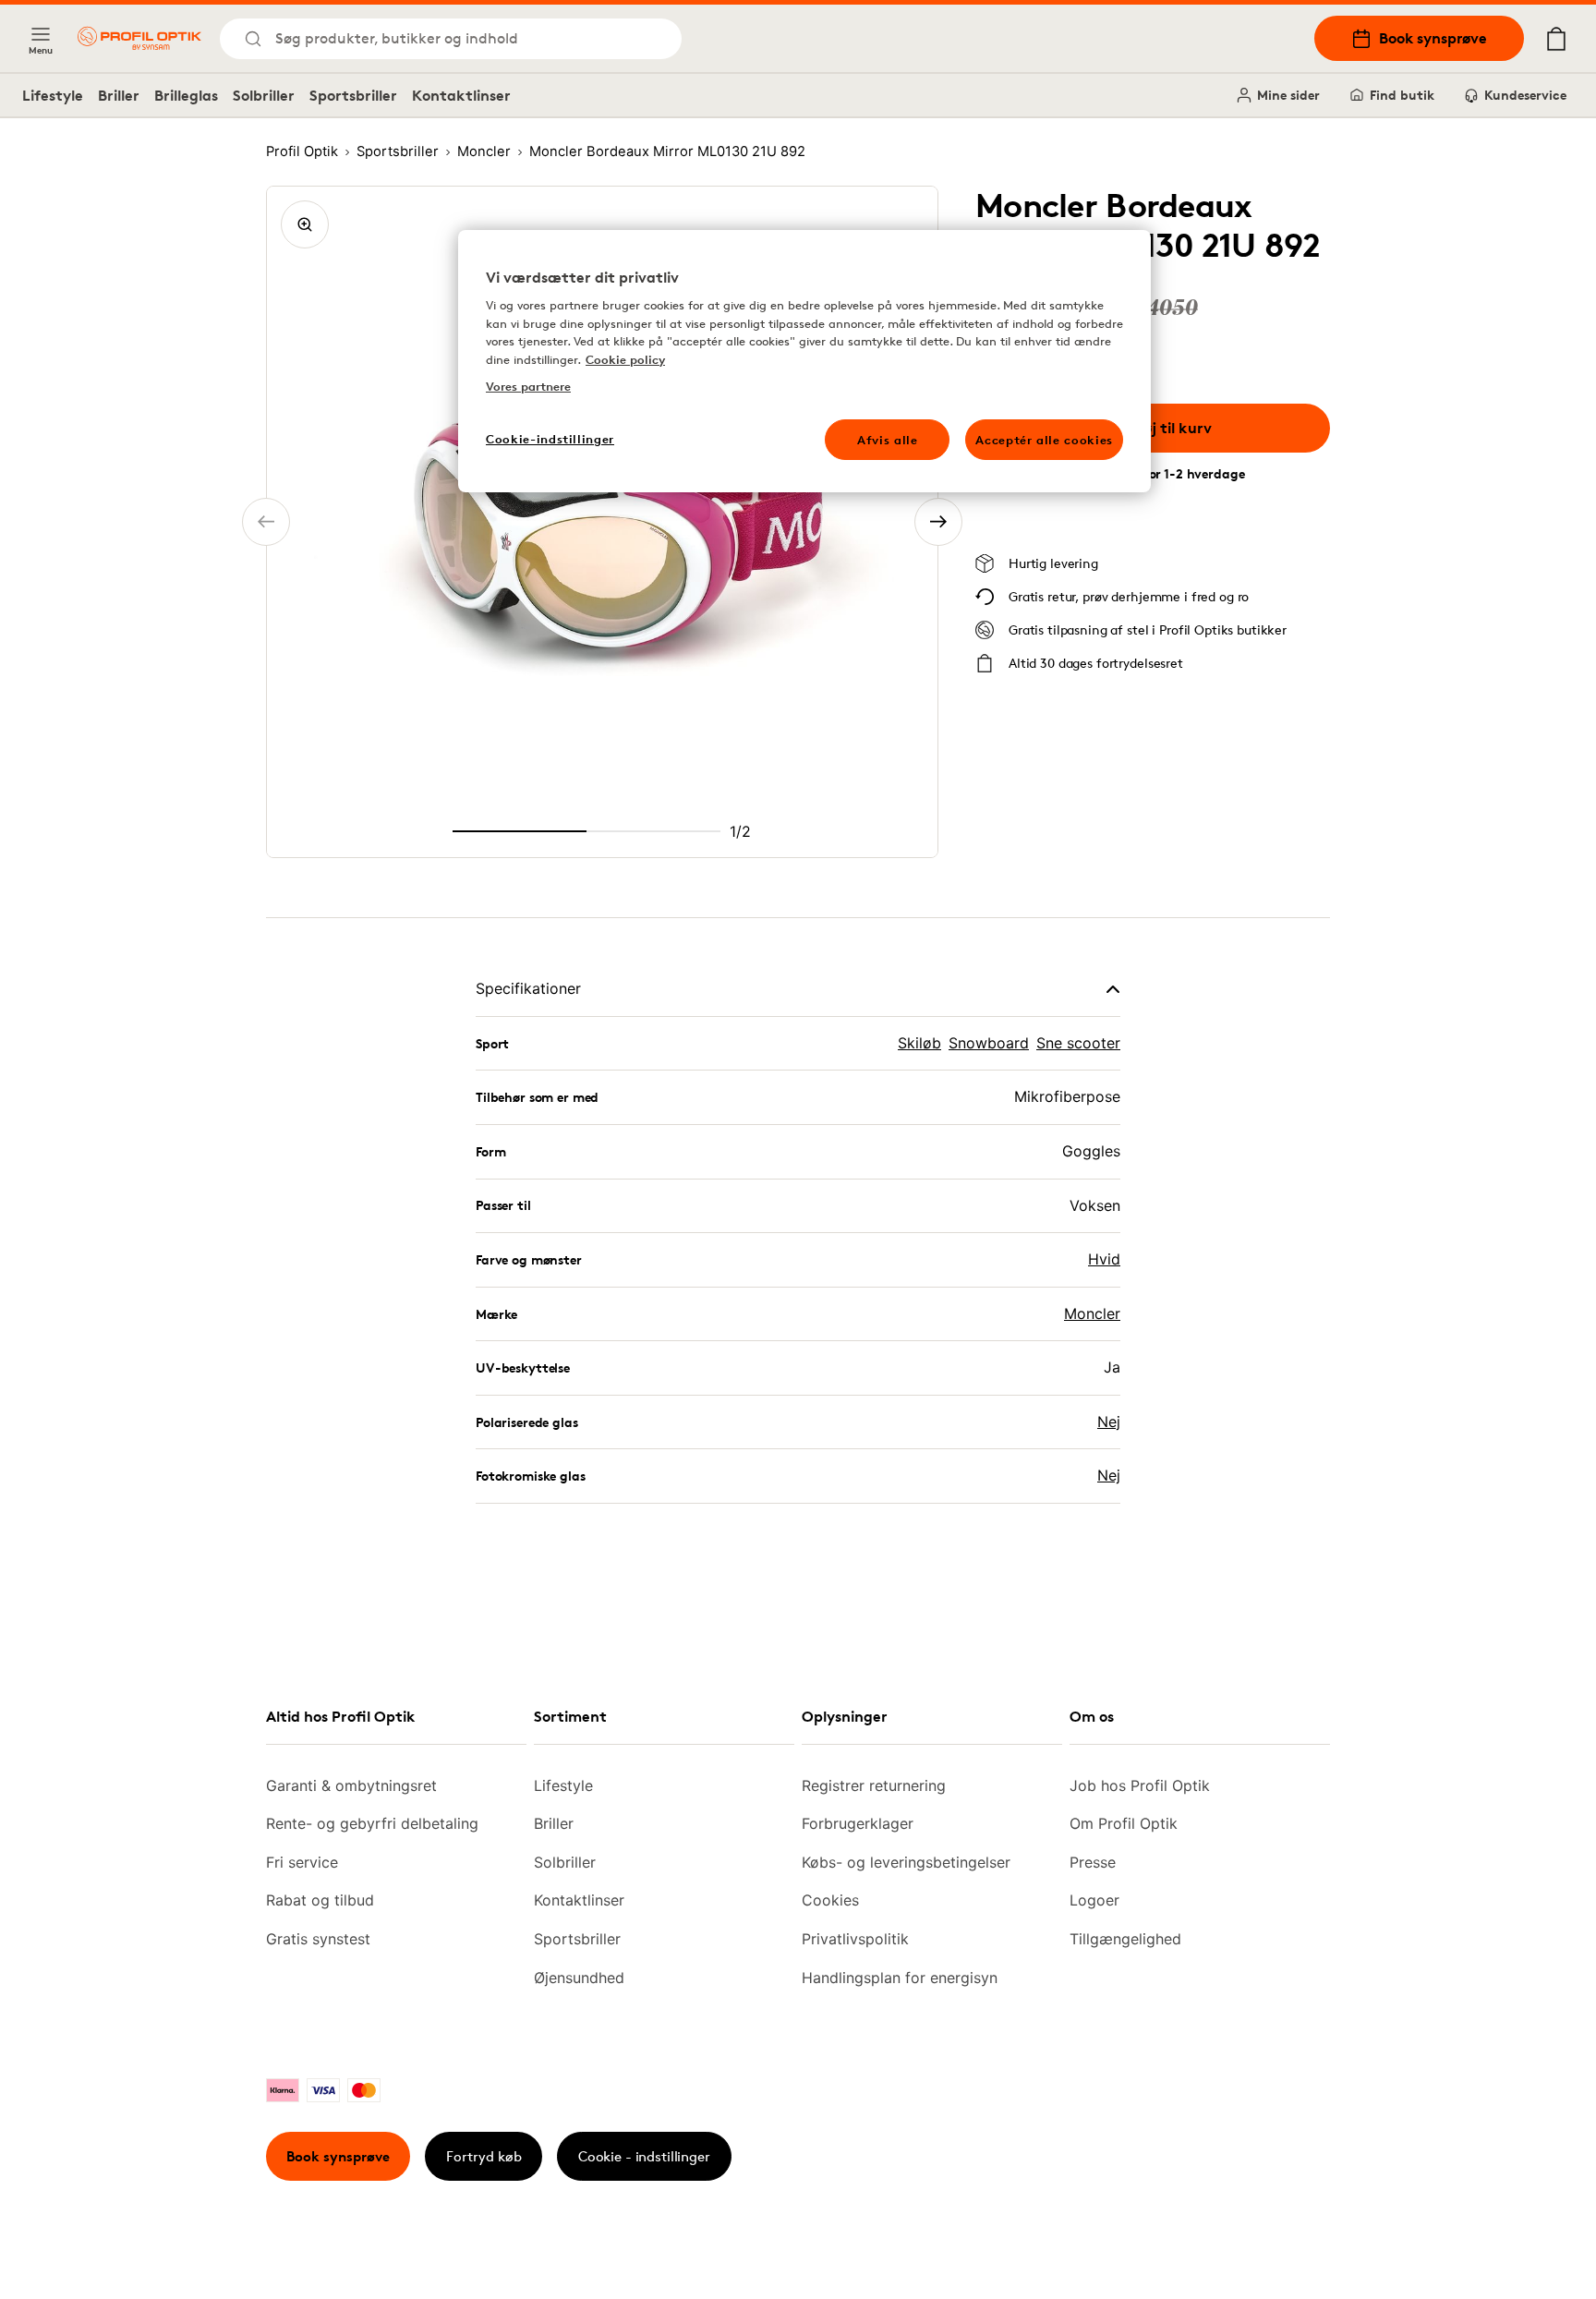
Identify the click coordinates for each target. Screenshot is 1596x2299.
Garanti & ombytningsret (351, 1785)
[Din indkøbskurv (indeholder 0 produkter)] (1556, 39)
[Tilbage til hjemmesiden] (139, 38)
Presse (1093, 1862)
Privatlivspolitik (855, 1939)
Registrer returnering (874, 1785)
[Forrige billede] (266, 522)
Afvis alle (888, 440)
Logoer (1094, 1900)
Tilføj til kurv (1167, 428)
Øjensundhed (579, 1978)
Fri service (302, 1862)
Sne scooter (1078, 1043)
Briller (119, 95)
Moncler (1092, 1313)
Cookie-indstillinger (550, 439)
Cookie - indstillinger (644, 2156)
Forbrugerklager (858, 1823)
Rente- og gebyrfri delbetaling (372, 1823)
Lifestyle (53, 95)
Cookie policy (625, 359)
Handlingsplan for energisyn (900, 1978)
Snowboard (989, 1043)
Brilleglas (186, 95)
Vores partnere (528, 386)
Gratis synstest (318, 1939)
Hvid (1104, 1259)
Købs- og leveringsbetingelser (906, 1862)
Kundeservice (1525, 95)
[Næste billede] (938, 522)
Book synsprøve (1433, 38)
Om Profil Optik (1124, 1823)
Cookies (830, 1900)
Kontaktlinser (461, 95)
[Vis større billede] (305, 224)
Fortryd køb (484, 2156)
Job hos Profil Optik (1140, 1785)
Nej (1109, 1422)
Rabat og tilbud (320, 1900)
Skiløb (919, 1043)
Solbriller (264, 95)
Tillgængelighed (1125, 1939)
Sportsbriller (353, 95)
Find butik (1402, 95)
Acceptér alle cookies (1044, 440)
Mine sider (1288, 95)
